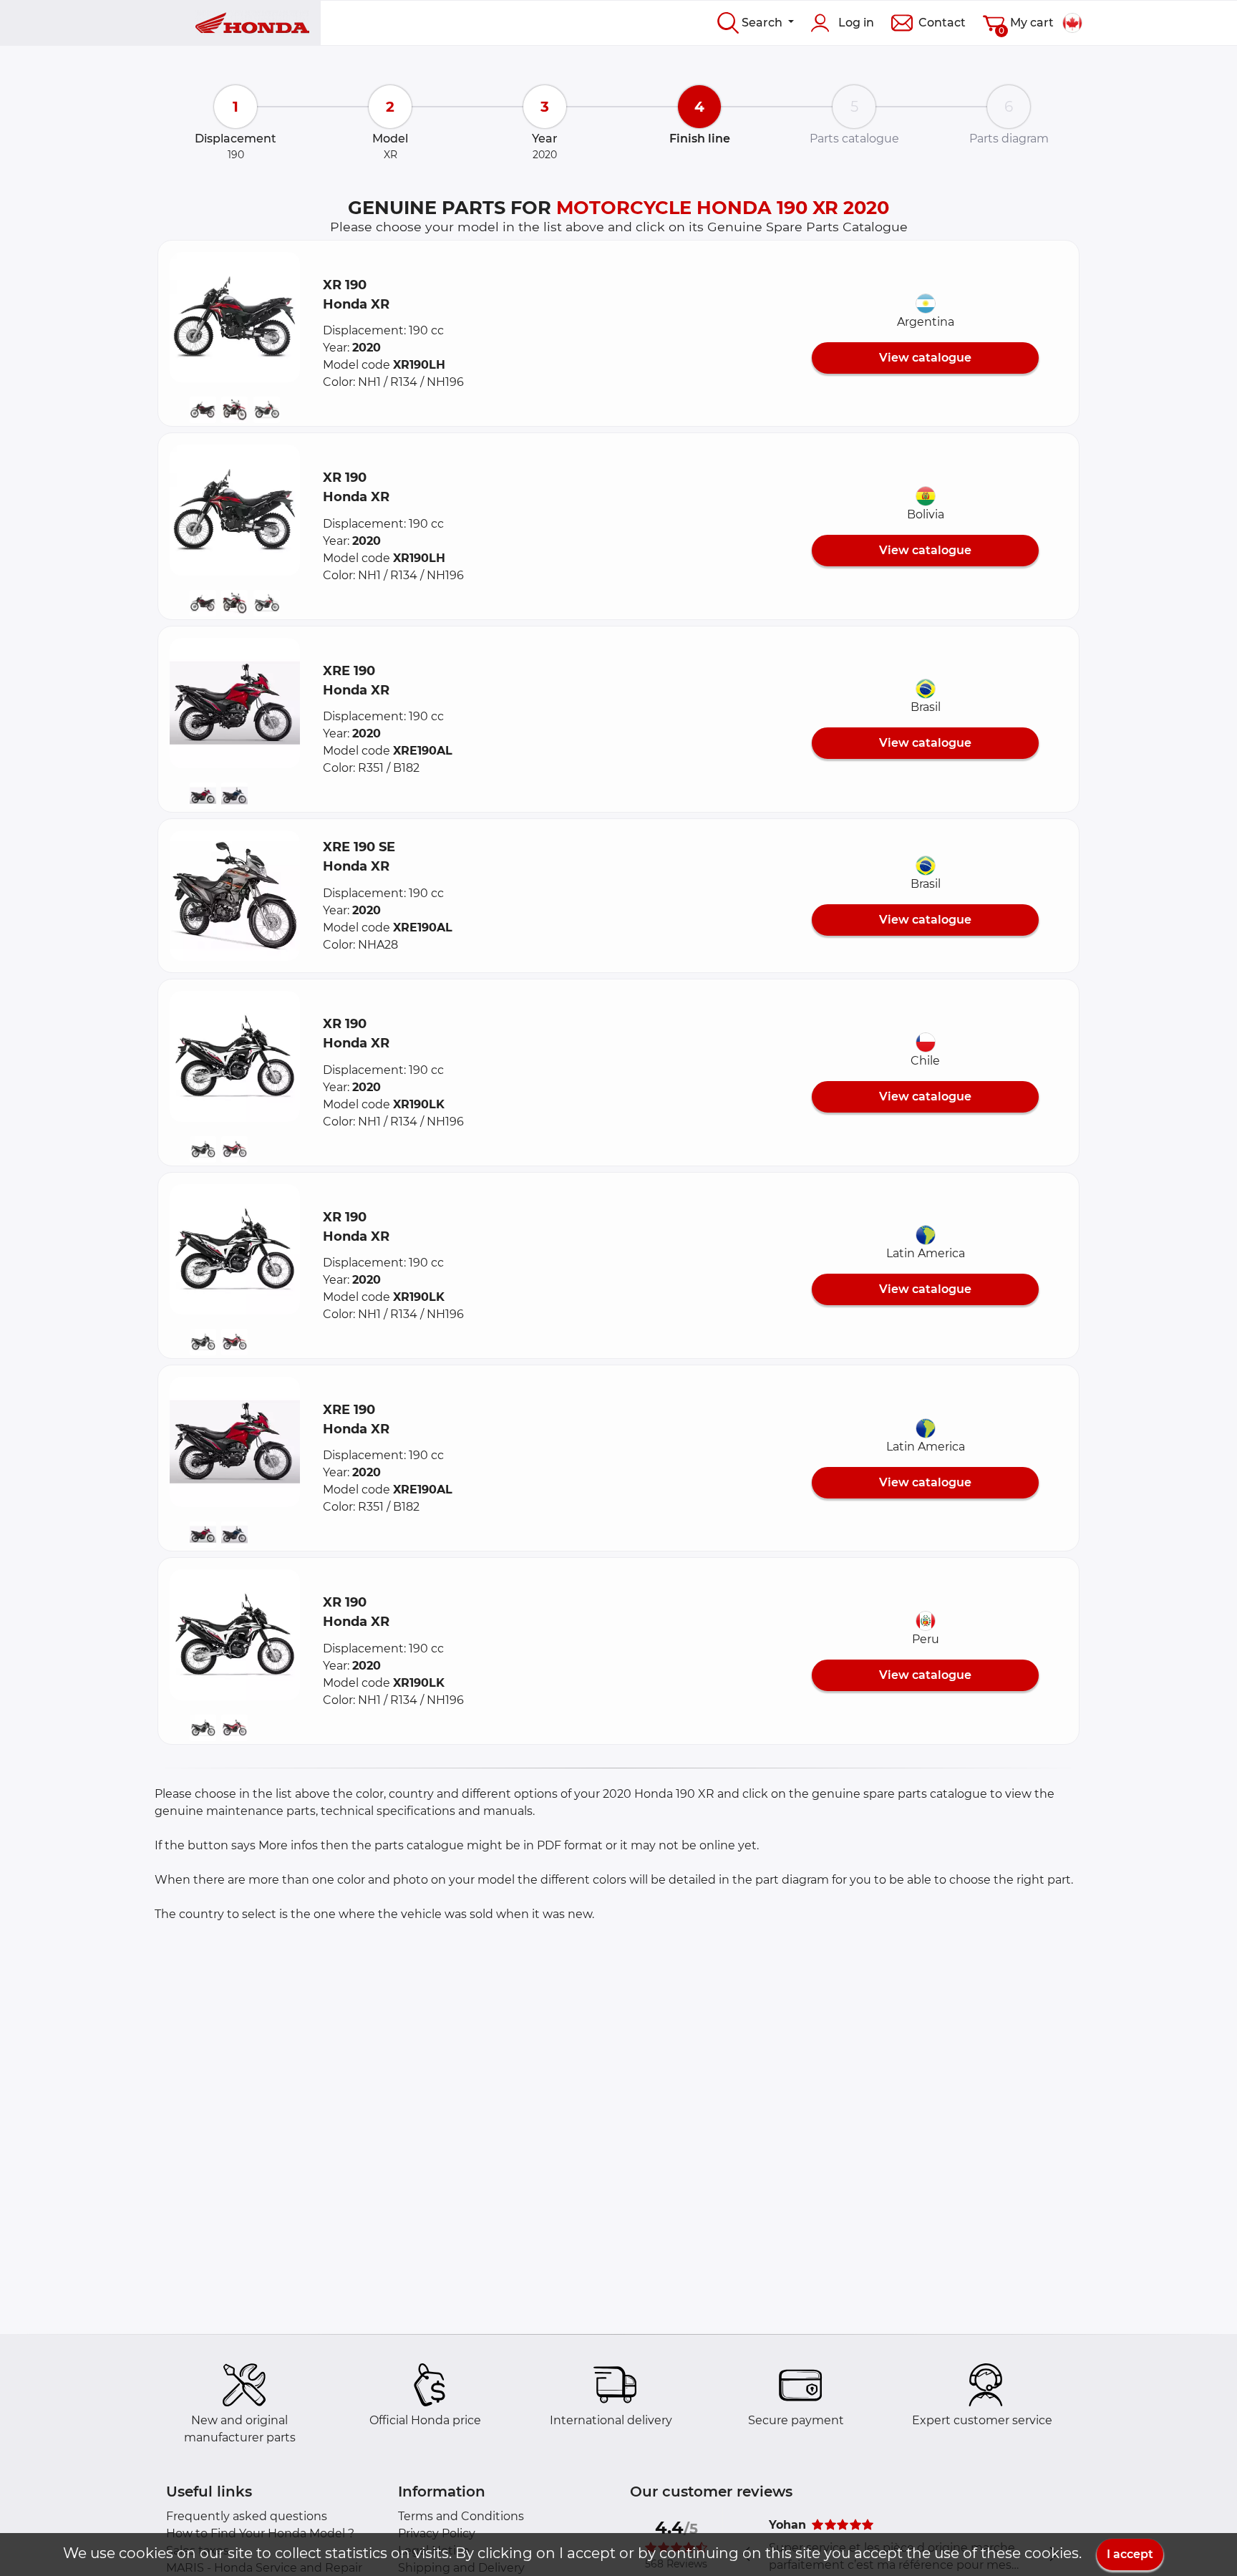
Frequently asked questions (247, 2516)
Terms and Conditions (461, 2516)
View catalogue (925, 358)
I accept (1130, 2554)
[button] (235, 317)
